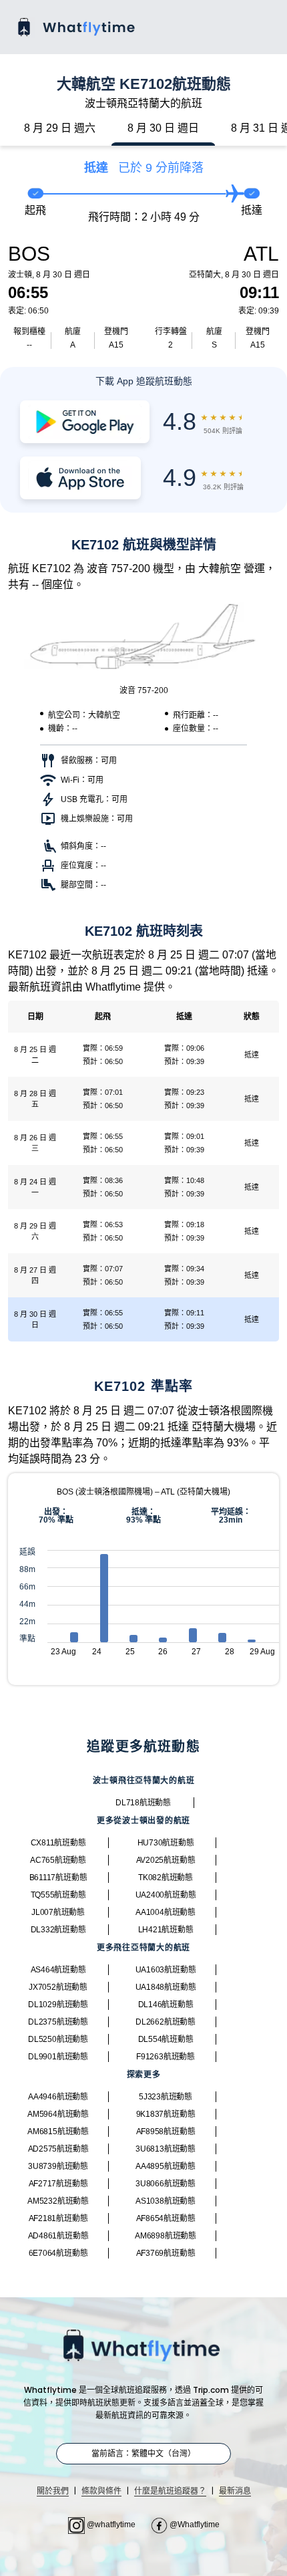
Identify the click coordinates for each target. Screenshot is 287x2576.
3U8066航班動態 (166, 2184)
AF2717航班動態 (58, 2184)
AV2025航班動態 (166, 1860)
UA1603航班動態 (166, 1970)
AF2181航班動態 (58, 2218)
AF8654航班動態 (166, 2218)
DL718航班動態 (143, 1803)
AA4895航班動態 (166, 2166)
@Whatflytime (194, 2525)
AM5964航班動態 (58, 2114)
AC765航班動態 (58, 1860)
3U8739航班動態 (58, 2166)
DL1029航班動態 (58, 2005)
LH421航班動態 (166, 1930)
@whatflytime (111, 2525)
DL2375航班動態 (58, 2022)
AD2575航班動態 (58, 2149)
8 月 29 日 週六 (60, 128)
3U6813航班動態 (166, 2149)
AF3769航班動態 (166, 2253)
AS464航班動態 (58, 1970)
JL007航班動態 (58, 1912)
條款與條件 (101, 2491)
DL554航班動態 (166, 2039)
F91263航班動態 (166, 2057)
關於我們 (53, 2491)
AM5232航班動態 (58, 2201)
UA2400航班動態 (166, 1895)
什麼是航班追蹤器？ (170, 2491)
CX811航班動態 (58, 1843)
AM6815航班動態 (58, 2132)
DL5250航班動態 (58, 2039)
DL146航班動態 (166, 2005)
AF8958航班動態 (166, 2132)
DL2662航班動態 (166, 2022)
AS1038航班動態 (166, 2201)
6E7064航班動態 (58, 2253)
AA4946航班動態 (58, 2097)
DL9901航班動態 (58, 2057)
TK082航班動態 (166, 1878)
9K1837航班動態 (166, 2114)
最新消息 (235, 2491)
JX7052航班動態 (58, 1987)
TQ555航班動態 (58, 1895)
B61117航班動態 (58, 1878)
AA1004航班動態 (166, 1912)
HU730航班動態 (166, 1843)
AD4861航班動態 (58, 2236)
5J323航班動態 (166, 2097)
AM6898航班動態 (166, 2236)
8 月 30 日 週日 (163, 128)
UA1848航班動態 (166, 1987)
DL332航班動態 (58, 1930)
